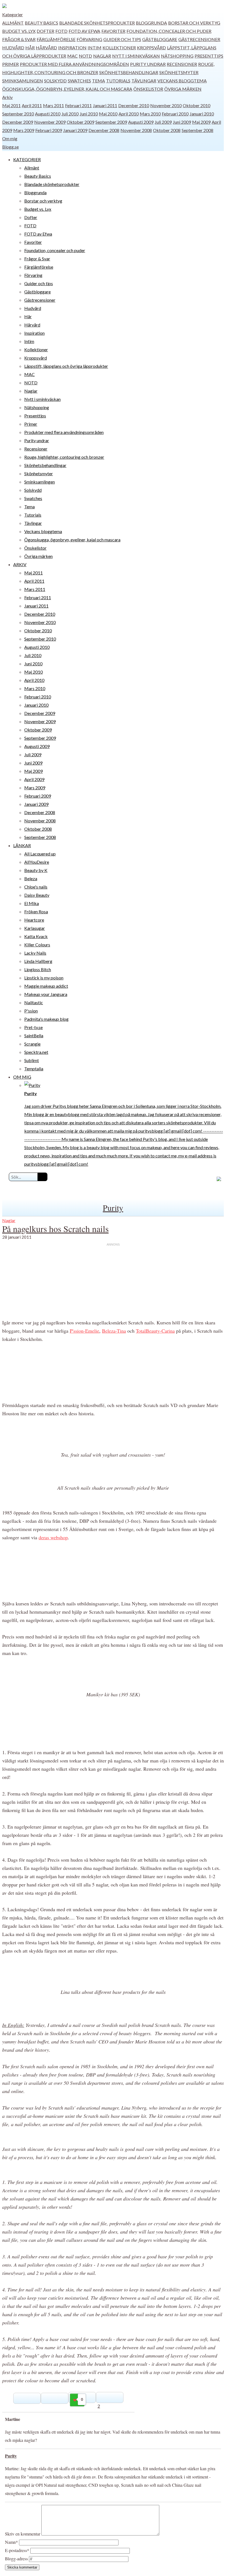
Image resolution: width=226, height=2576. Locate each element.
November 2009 (50, 122)
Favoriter (113, 31)
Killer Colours (37, 945)
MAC (72, 56)
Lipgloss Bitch (38, 969)
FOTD (61, 31)
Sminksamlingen (23, 81)
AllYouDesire (37, 862)
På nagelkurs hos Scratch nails (55, 1229)
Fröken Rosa (36, 912)
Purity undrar (148, 64)
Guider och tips (122, 39)
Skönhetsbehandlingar (129, 72)
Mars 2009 (24, 130)
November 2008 (136, 130)
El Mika (32, 903)
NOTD (85, 56)
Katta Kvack (36, 936)
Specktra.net (36, 1052)
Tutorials (118, 81)
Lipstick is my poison (44, 978)
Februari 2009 (49, 130)
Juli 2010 (70, 114)
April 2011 (32, 105)
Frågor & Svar (19, 39)
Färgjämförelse (56, 39)
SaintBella (34, 1035)
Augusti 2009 (141, 122)
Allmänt (13, 23)
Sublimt (32, 1060)
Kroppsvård (151, 48)
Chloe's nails (36, 887)
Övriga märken (183, 89)
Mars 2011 (53, 105)
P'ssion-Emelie (84, 1331)
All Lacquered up (40, 854)
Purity (113, 1208)
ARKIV (20, 564)
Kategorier (13, 14)
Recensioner (182, 64)
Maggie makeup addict (46, 986)
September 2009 (111, 122)
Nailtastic (34, 1002)
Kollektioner (119, 48)
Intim (95, 48)
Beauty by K (36, 870)
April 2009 (34, 779)
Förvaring (89, 39)
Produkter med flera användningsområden (74, 64)
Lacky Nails (35, 953)
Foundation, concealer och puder (169, 31)
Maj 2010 (108, 114)
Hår (30, 48)
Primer (10, 64)
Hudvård (13, 48)
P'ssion (31, 1011)
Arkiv (7, 97)
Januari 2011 (105, 105)
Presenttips (209, 56)
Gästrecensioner (199, 39)
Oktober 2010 (197, 105)
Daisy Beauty (37, 895)
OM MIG (22, 1077)
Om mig (10, 138)
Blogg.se (10, 147)
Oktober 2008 (167, 130)
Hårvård (46, 48)
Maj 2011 (11, 105)
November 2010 (166, 105)
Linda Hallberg (38, 961)
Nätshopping (177, 56)
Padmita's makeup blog (46, 1019)
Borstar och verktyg (194, 23)
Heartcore (34, 920)
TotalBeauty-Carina (155, 1331)
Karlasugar (35, 928)
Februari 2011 (78, 105)
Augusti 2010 (48, 114)
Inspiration (72, 48)
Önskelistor (148, 89)
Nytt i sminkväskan (136, 56)
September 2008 (197, 130)
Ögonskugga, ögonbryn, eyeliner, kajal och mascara (67, 89)
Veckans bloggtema (182, 81)
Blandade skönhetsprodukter (97, 23)
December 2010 (134, 105)
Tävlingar (144, 81)
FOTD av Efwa (84, 31)
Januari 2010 (202, 114)
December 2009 (18, 122)
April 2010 (129, 114)
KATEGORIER (27, 159)
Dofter (45, 31)
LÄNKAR (22, 845)
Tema (99, 81)
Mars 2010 (150, 114)
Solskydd (55, 81)
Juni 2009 (182, 122)
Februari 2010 (175, 114)
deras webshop (53, 1537)
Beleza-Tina (114, 1331)
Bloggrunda (151, 23)
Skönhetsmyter (179, 72)
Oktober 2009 (80, 122)
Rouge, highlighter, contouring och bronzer (64, 457)
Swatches (79, 81)
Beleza (31, 878)
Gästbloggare (160, 39)
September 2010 (18, 114)
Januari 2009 (75, 130)
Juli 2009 (163, 122)
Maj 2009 (201, 122)
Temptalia (34, 1069)
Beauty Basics (41, 23)
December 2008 (104, 130)
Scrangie (32, 1044)
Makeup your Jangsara (46, 994)
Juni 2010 (89, 114)
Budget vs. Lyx (19, 31)
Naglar (102, 56)
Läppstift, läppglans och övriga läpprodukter (66, 366)
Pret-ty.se (33, 1027)
